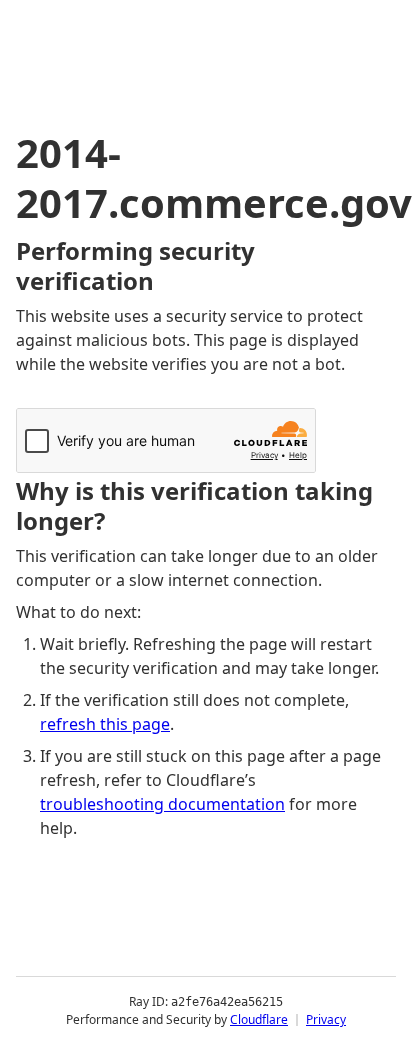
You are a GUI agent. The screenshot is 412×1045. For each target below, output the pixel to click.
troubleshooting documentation (162, 804)
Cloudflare (259, 1019)
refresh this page (105, 724)
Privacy (326, 1019)
